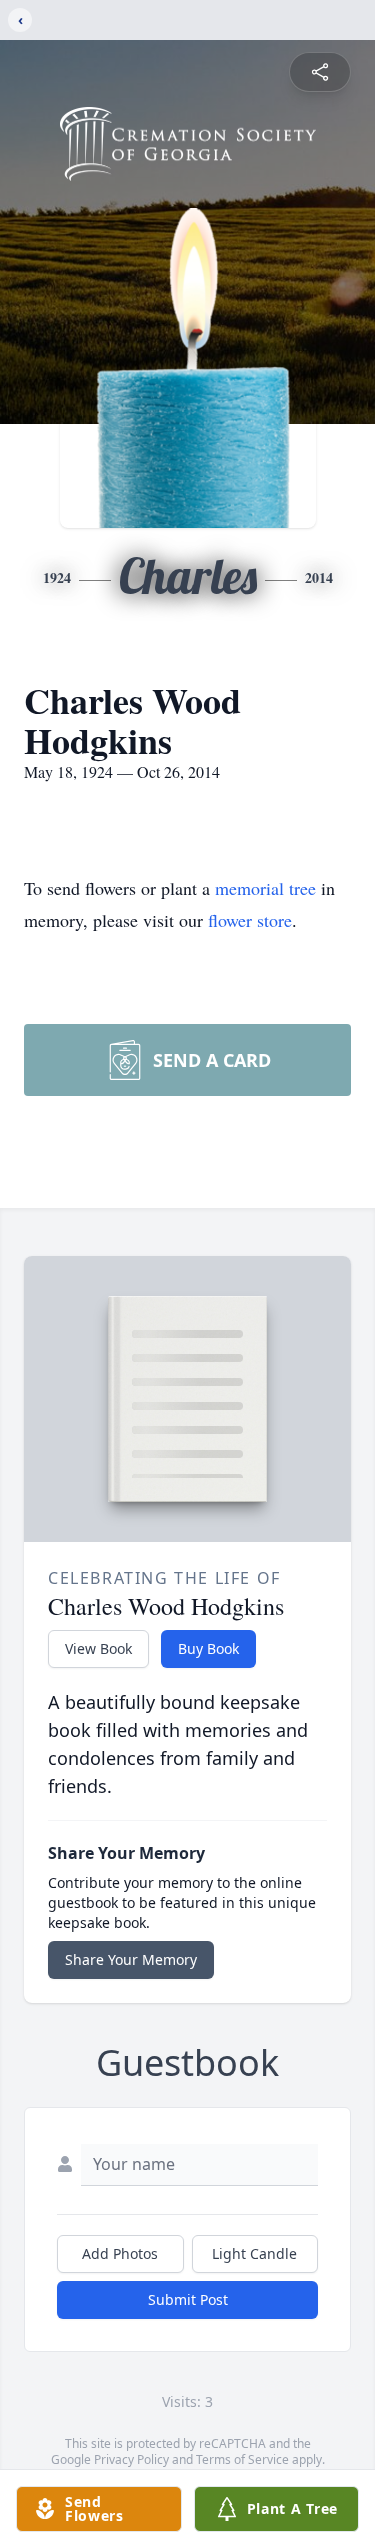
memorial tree (265, 888)
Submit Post (188, 2299)
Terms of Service (242, 2459)
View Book (98, 1648)
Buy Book (208, 1648)
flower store (250, 920)
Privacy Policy (131, 2459)
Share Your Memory (131, 1959)
